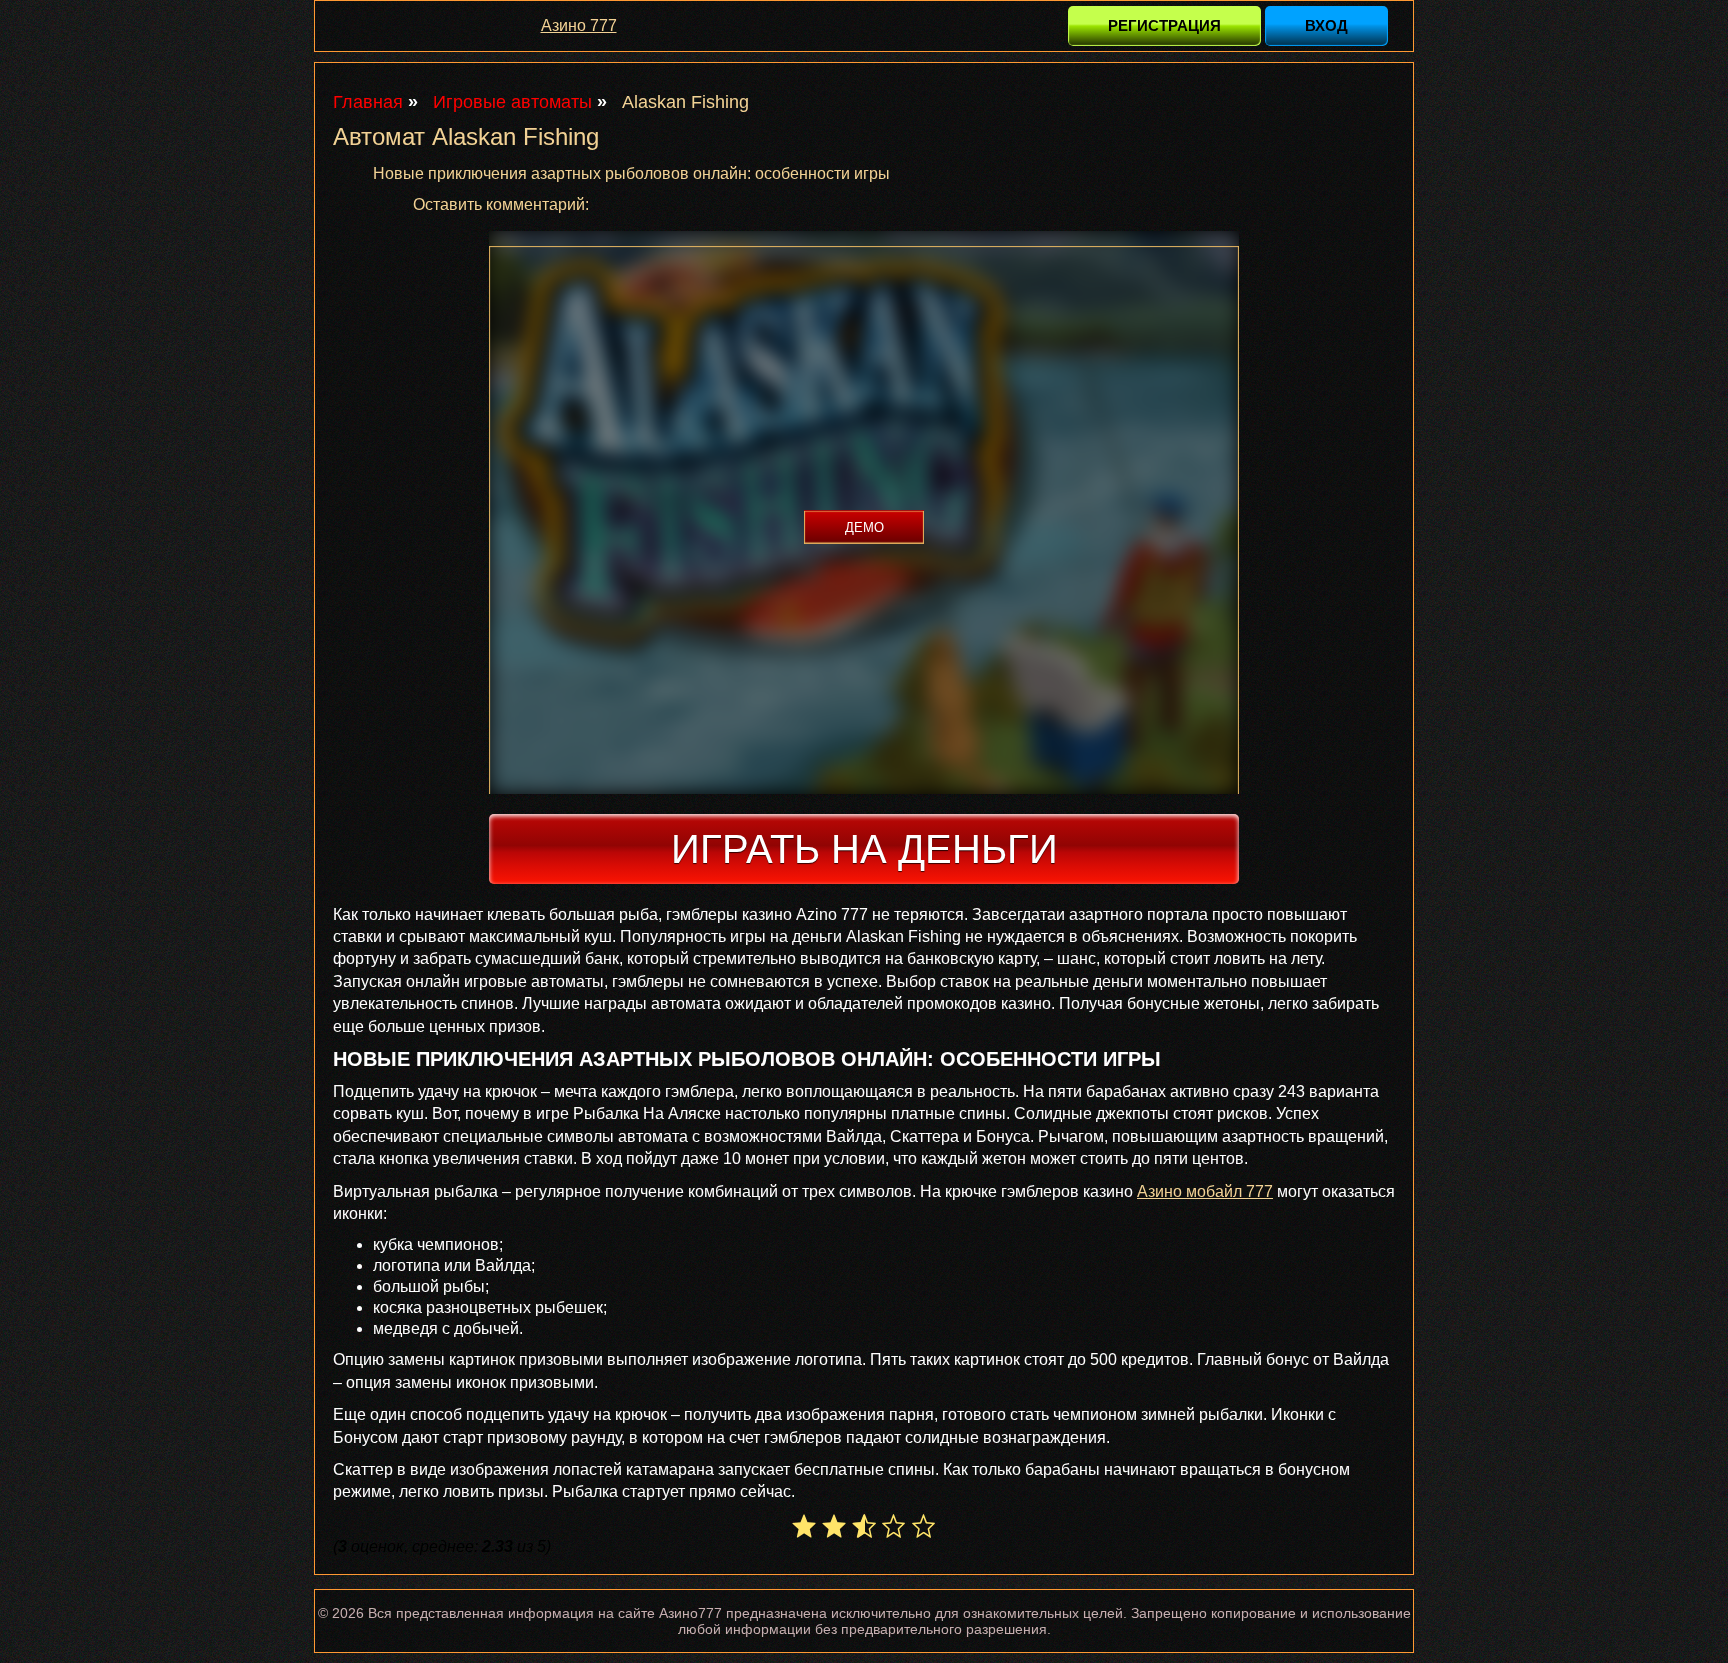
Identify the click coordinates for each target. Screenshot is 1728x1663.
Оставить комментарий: (501, 204)
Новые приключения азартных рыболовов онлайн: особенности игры (631, 173)
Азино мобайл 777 (1205, 1191)
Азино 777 (579, 25)
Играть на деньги (864, 849)
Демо (864, 527)
